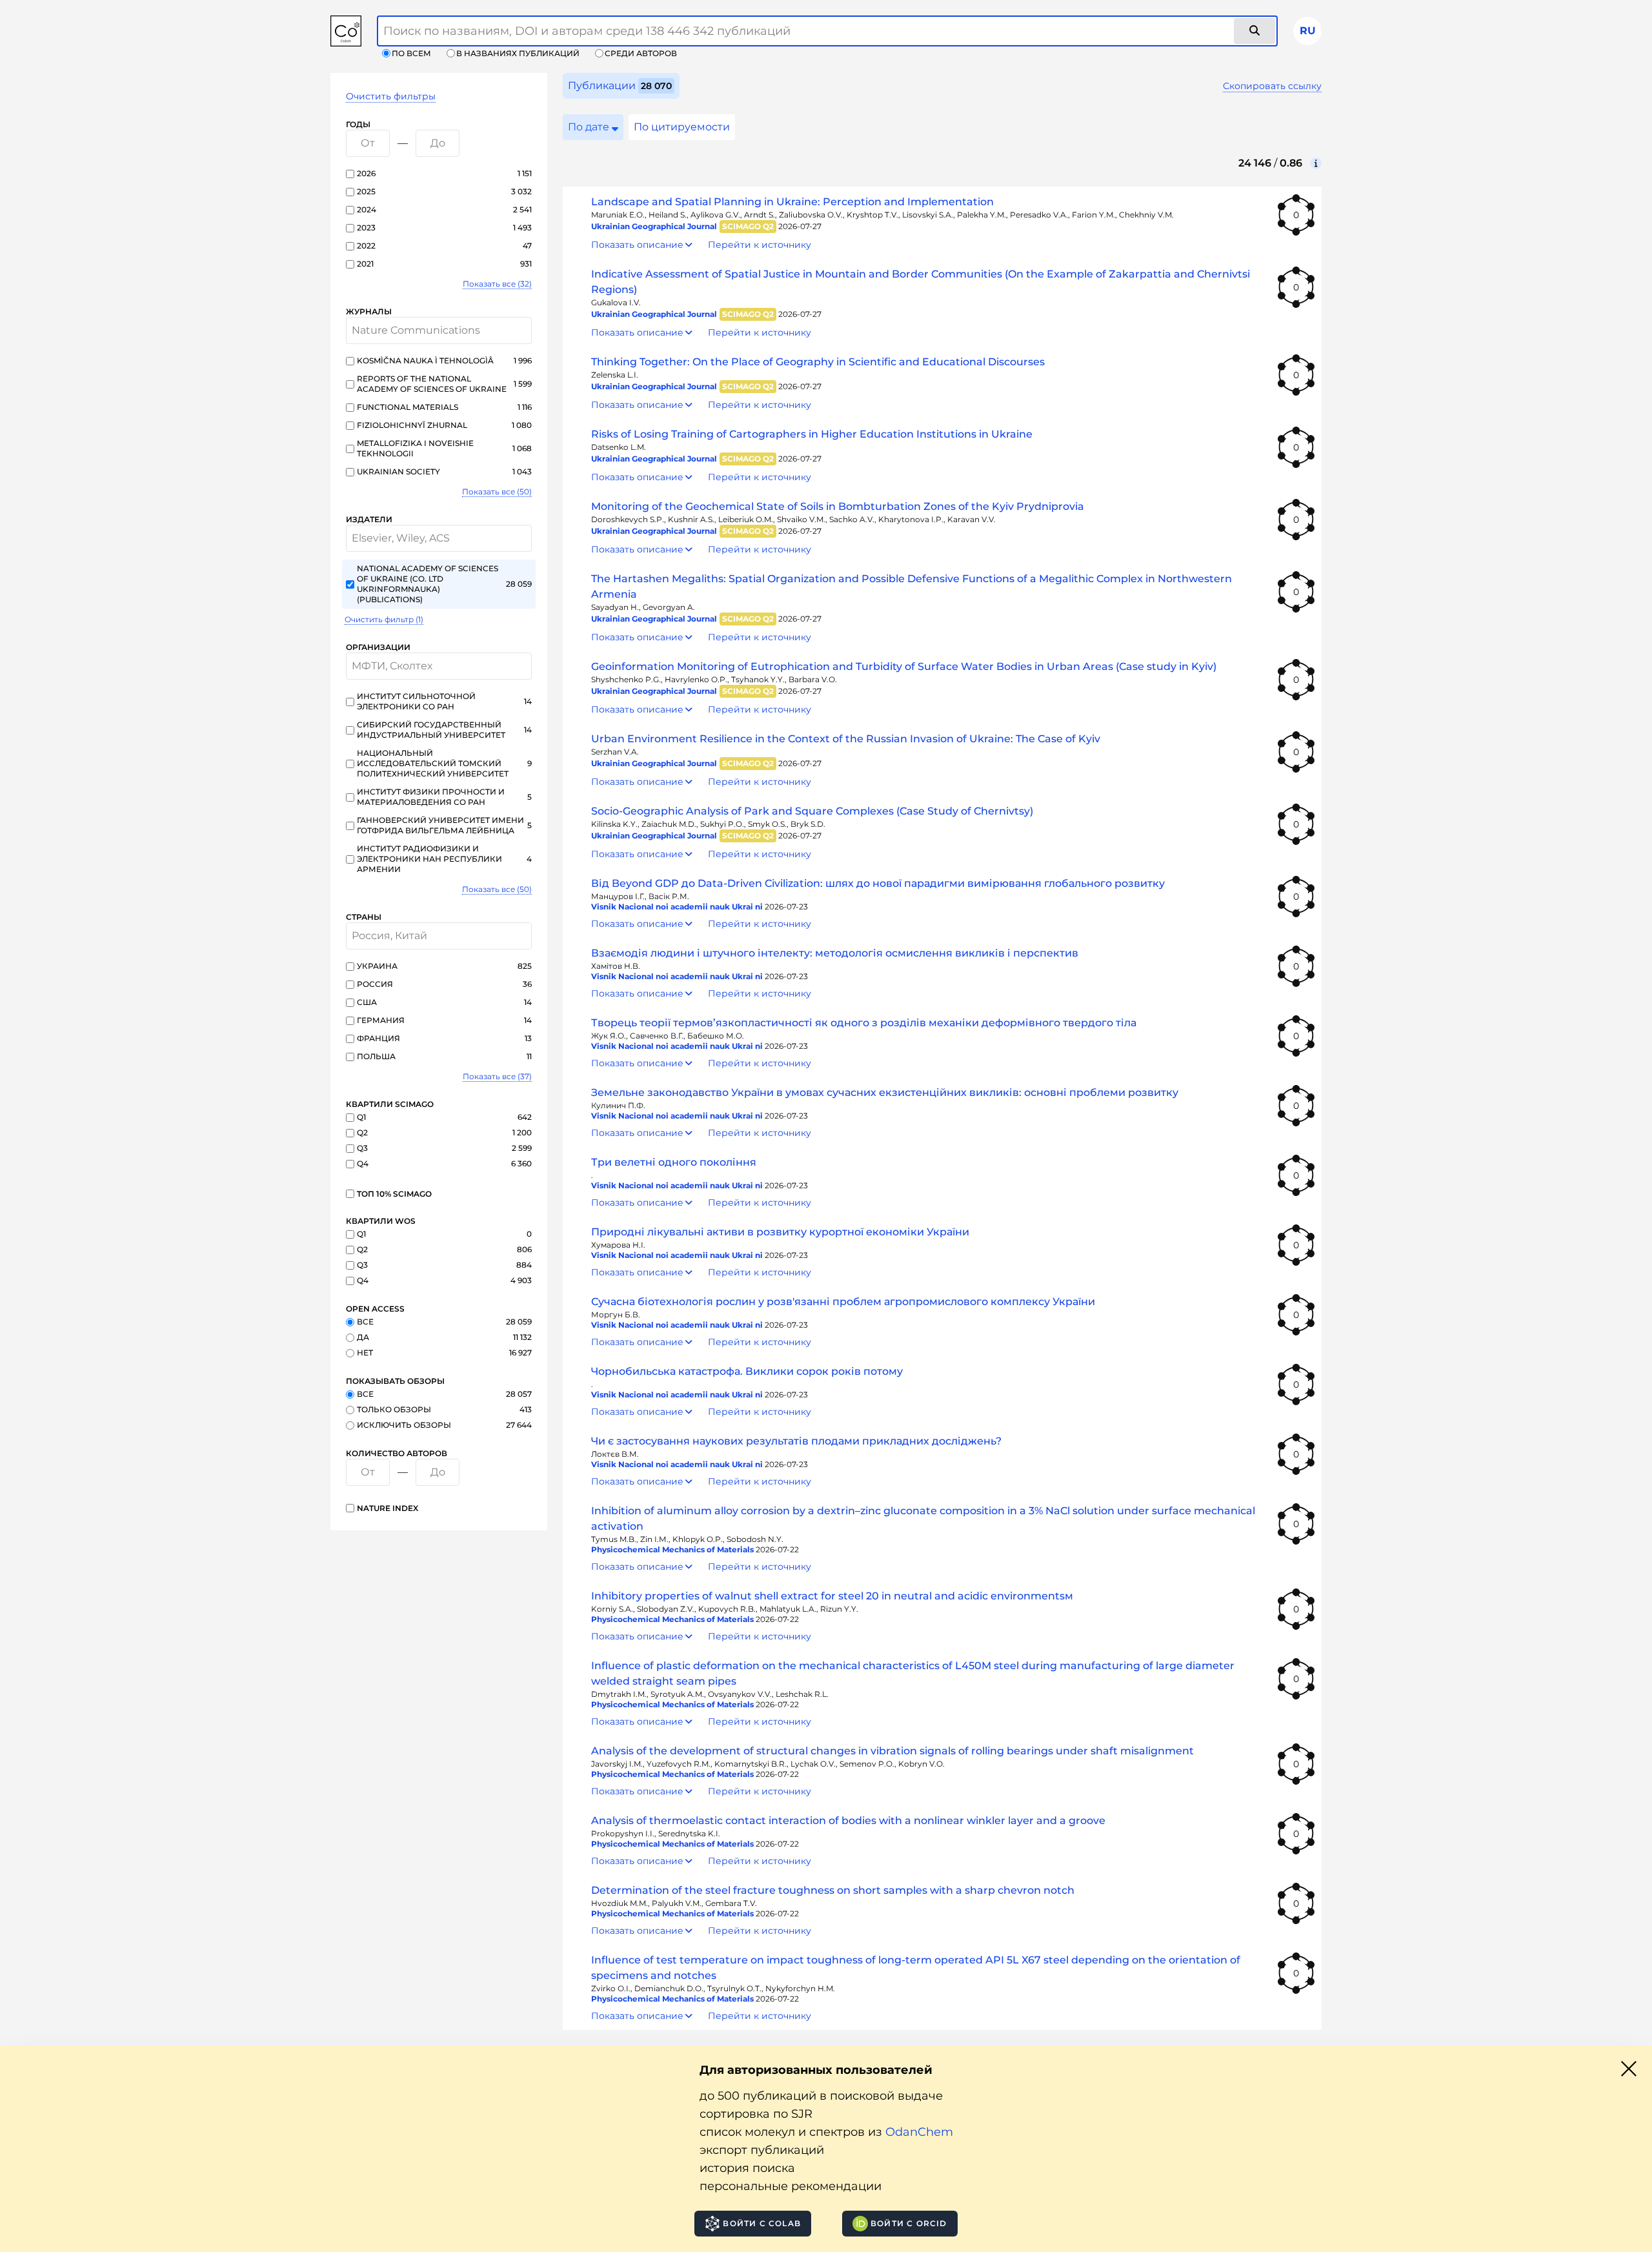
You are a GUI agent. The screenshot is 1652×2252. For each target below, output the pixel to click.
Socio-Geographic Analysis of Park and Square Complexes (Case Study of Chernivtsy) (812, 811)
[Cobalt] (346, 31)
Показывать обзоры (395, 1381)
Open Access (375, 1309)
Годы (358, 124)
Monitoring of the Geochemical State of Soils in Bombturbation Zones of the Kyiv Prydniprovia (838, 506)
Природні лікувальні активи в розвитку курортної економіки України (780, 1232)
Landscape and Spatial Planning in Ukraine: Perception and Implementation (792, 202)
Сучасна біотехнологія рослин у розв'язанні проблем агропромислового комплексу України (843, 1302)
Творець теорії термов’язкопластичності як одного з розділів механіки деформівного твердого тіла (864, 1023)
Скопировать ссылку (1272, 86)
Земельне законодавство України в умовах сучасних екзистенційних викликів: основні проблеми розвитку (885, 1092)
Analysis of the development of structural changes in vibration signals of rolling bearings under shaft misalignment (892, 1751)
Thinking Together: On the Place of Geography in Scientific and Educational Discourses (818, 362)
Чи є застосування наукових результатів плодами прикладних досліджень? (796, 1441)
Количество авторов (397, 1453)
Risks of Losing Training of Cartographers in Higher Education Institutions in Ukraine (812, 434)
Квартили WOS (381, 1221)
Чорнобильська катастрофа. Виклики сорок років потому (747, 1371)
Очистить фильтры (391, 96)
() (497, 284)
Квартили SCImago (390, 1104)
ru (1308, 31)
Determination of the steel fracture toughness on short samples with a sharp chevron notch (833, 1890)
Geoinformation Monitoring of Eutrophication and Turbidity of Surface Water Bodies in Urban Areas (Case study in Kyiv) (904, 666)
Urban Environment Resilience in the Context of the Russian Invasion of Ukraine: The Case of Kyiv (846, 739)
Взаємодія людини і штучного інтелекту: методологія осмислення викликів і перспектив (835, 953)
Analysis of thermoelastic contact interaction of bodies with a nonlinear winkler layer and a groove (848, 1821)
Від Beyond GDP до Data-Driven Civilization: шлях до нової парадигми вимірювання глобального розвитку (878, 883)
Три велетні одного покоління (674, 1162)
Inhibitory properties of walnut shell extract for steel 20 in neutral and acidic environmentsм (832, 1596)
